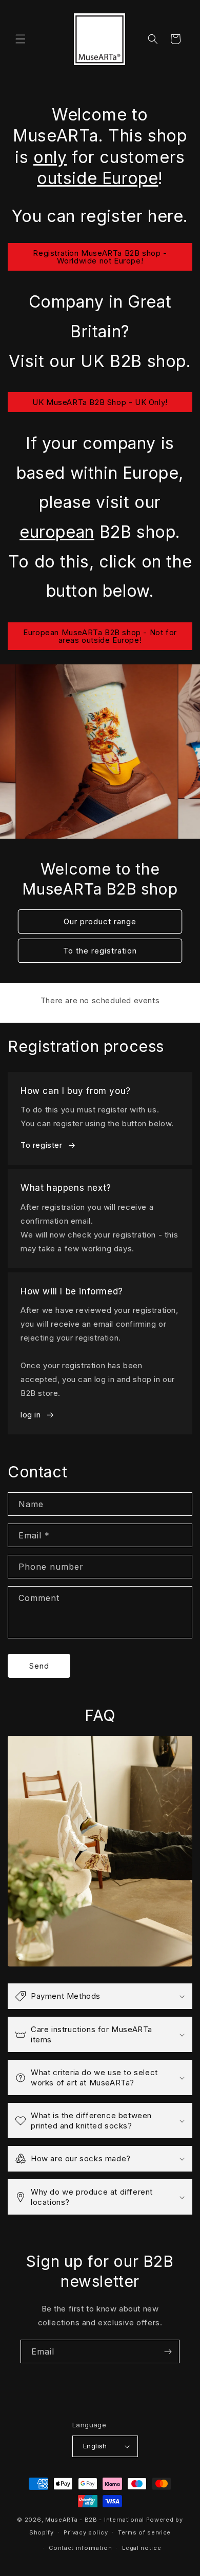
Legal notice (142, 2548)
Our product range (100, 921)
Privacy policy (86, 2532)
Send (39, 1666)
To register (42, 1145)
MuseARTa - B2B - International (95, 2520)
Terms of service (144, 2532)
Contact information (80, 2548)
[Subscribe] (168, 2351)
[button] (21, 39)
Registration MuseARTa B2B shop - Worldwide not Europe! (100, 257)
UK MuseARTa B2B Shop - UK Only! (100, 402)
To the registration (100, 950)
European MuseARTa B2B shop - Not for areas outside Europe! (100, 636)
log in (31, 1415)
